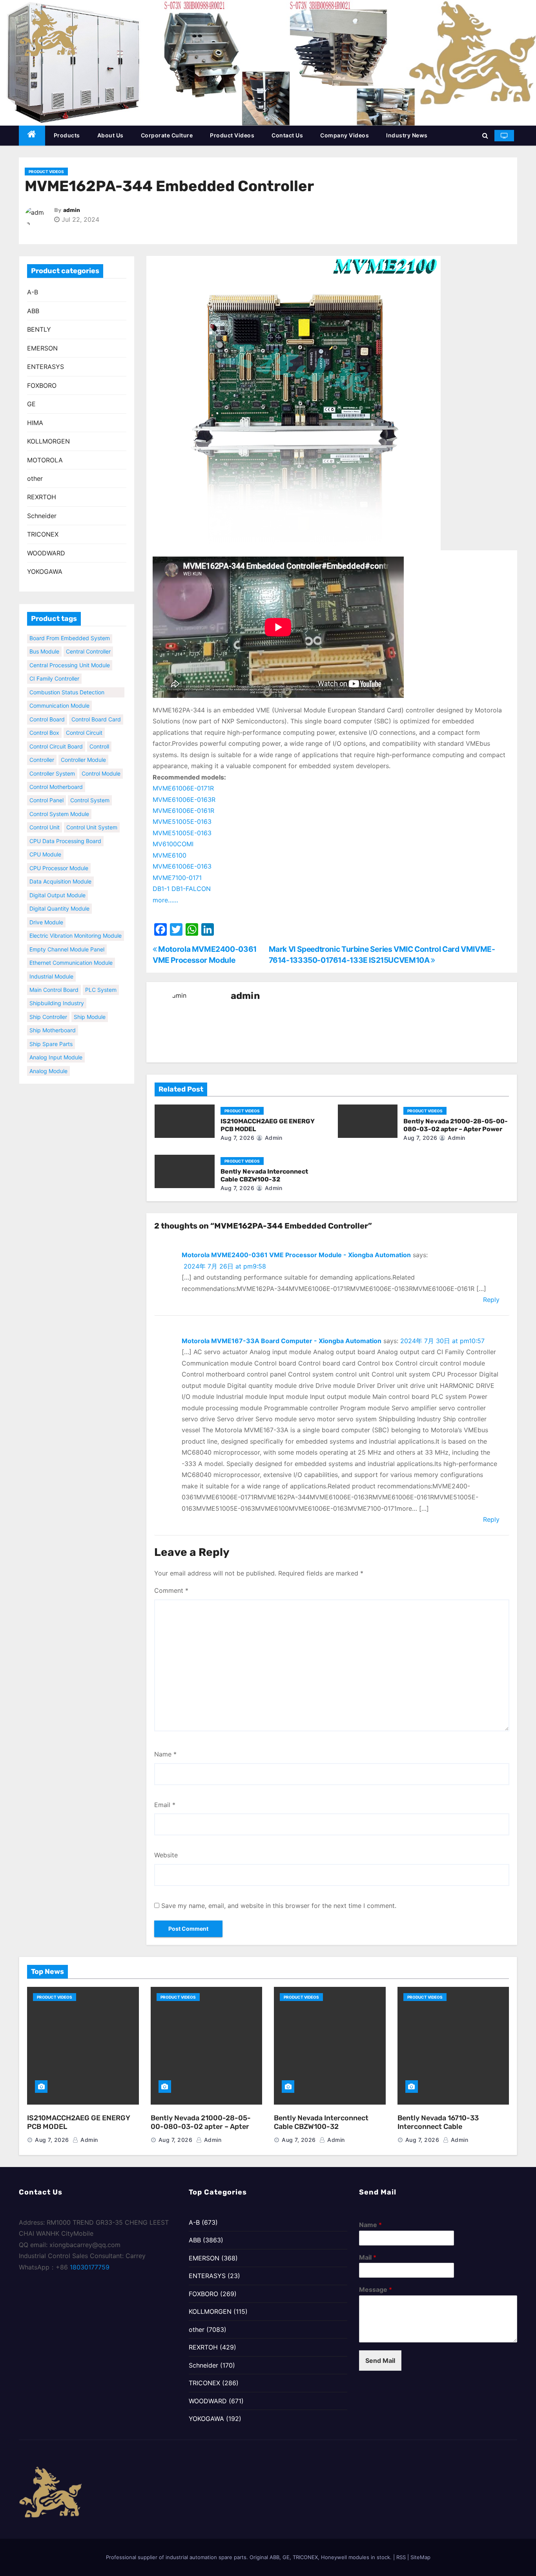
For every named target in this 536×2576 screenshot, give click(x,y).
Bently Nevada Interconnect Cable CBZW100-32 (264, 1175)
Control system (90, 788)
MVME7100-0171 (177, 878)
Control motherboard (56, 774)
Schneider (42, 516)
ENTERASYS (46, 367)
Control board (47, 706)
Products (67, 135)
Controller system (52, 760)
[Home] (32, 136)
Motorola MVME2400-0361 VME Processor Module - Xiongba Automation (296, 1255)
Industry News (407, 135)
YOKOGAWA (45, 571)
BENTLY (39, 329)
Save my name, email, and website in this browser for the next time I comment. (279, 1906)
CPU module (45, 842)
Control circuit (84, 720)
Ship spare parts (51, 1031)
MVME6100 (170, 855)
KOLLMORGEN (48, 441)
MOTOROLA (45, 460)
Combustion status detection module (67, 680)
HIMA (35, 423)
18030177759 (90, 2267)
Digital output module (57, 882)
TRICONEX (43, 534)
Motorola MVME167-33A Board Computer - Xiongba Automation (282, 1341)
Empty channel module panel (67, 936)
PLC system (101, 977)
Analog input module (56, 1045)
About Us (110, 135)
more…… (165, 900)
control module (101, 760)
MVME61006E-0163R (184, 800)
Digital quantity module (59, 896)
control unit (45, 815)
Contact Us (287, 135)
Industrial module (51, 963)
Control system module (59, 801)
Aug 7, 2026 (238, 1138)
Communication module (59, 693)
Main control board (54, 977)
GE (31, 404)
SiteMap (420, 2557)
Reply (491, 1300)
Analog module (48, 1058)
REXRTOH (42, 497)
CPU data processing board (65, 828)
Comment (171, 1590)
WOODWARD (46, 553)
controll (99, 733)
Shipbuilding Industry (57, 990)
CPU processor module (59, 855)
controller (42, 747)
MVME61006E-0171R (183, 788)
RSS (401, 2557)
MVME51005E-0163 (182, 822)
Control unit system (92, 815)
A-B (33, 292)
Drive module (46, 909)
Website (166, 1855)
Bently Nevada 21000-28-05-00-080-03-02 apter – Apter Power (456, 1125)
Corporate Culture (167, 135)
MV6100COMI (173, 844)
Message (376, 2289)
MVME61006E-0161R (183, 811)
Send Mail (380, 2361)
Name (165, 1754)
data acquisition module (60, 869)
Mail (368, 2257)
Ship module (90, 1004)
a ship (98, 1072)
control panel (46, 788)
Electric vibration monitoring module (76, 923)
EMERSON (42, 348)
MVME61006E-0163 (182, 866)
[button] (485, 135)
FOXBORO (42, 385)
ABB (33, 311)
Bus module (44, 639)
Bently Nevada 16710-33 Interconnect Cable (438, 2122)
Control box (44, 720)
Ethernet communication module (71, 950)
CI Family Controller (54, 666)
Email (165, 1805)
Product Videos (232, 135)
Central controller (88, 639)
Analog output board (57, 1072)
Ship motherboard (53, 1018)
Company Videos (345, 135)
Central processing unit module (70, 652)
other (35, 478)
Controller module (83, 747)
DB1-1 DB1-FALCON (182, 889)
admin (72, 210)
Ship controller (48, 1004)
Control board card (96, 706)
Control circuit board (56, 733)
